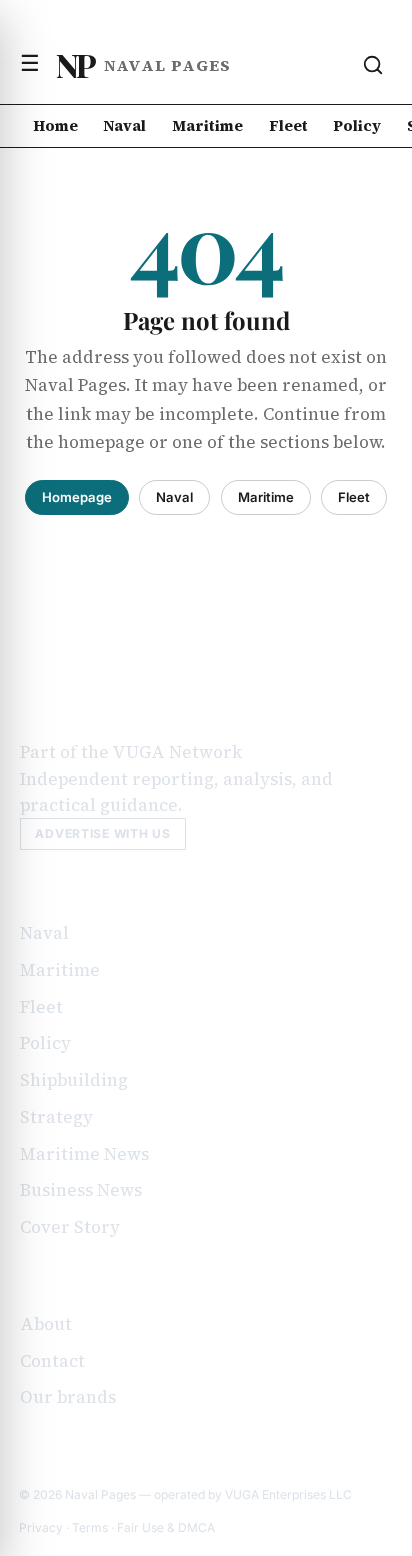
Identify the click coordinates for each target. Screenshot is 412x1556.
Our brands (68, 1397)
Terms (90, 1527)
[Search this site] (373, 65)
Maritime (207, 125)
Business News (81, 1190)
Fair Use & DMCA (166, 1527)
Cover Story (70, 1227)
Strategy (56, 1117)
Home (55, 125)
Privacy (41, 1527)
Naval (124, 125)
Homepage (77, 497)
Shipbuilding (74, 1080)
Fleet (288, 125)
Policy (357, 125)
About (46, 1324)
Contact (52, 1361)
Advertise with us (102, 833)
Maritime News (84, 1154)
